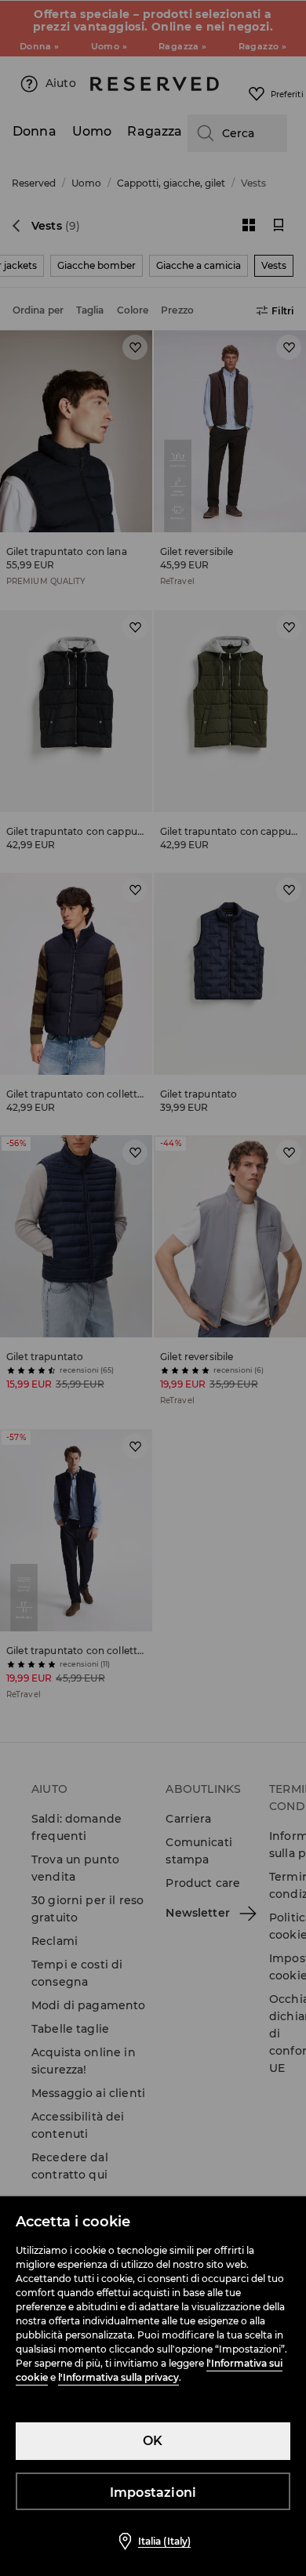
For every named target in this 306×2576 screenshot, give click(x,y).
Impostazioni (153, 2493)
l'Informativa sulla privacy (118, 2377)
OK (153, 2441)
